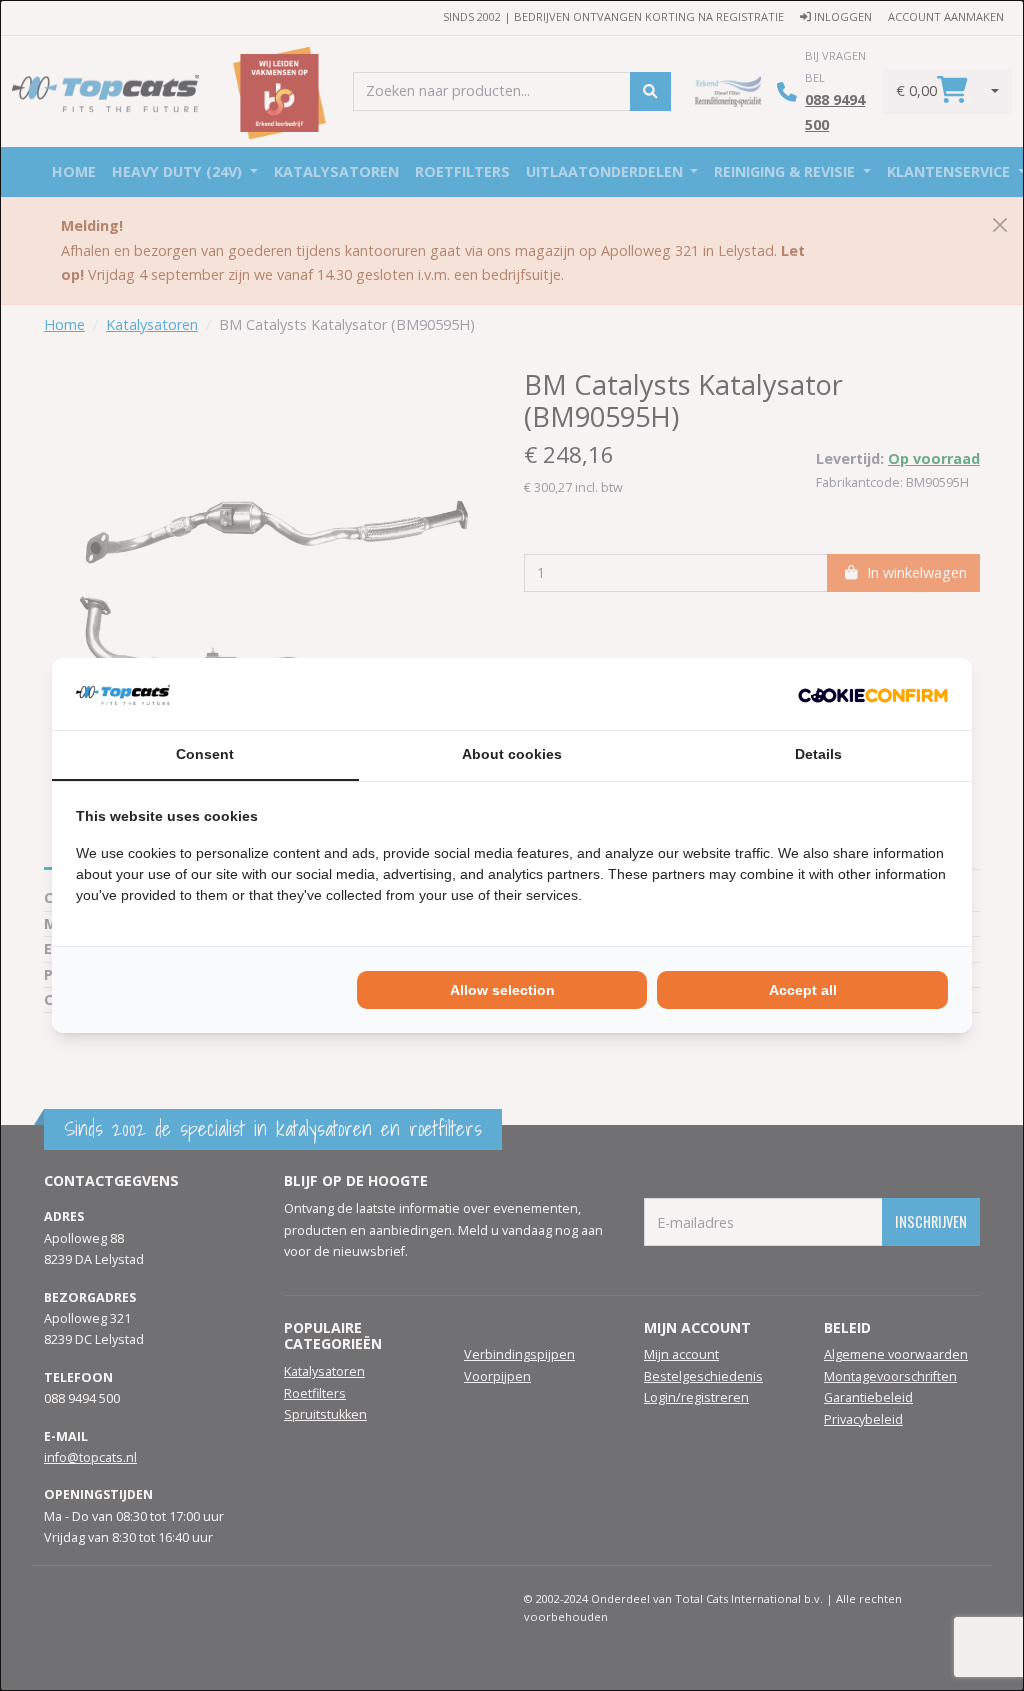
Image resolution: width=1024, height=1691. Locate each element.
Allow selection (502, 990)
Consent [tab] (205, 754)
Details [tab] (818, 754)
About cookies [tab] (512, 754)
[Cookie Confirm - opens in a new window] (873, 694)
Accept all (803, 990)
